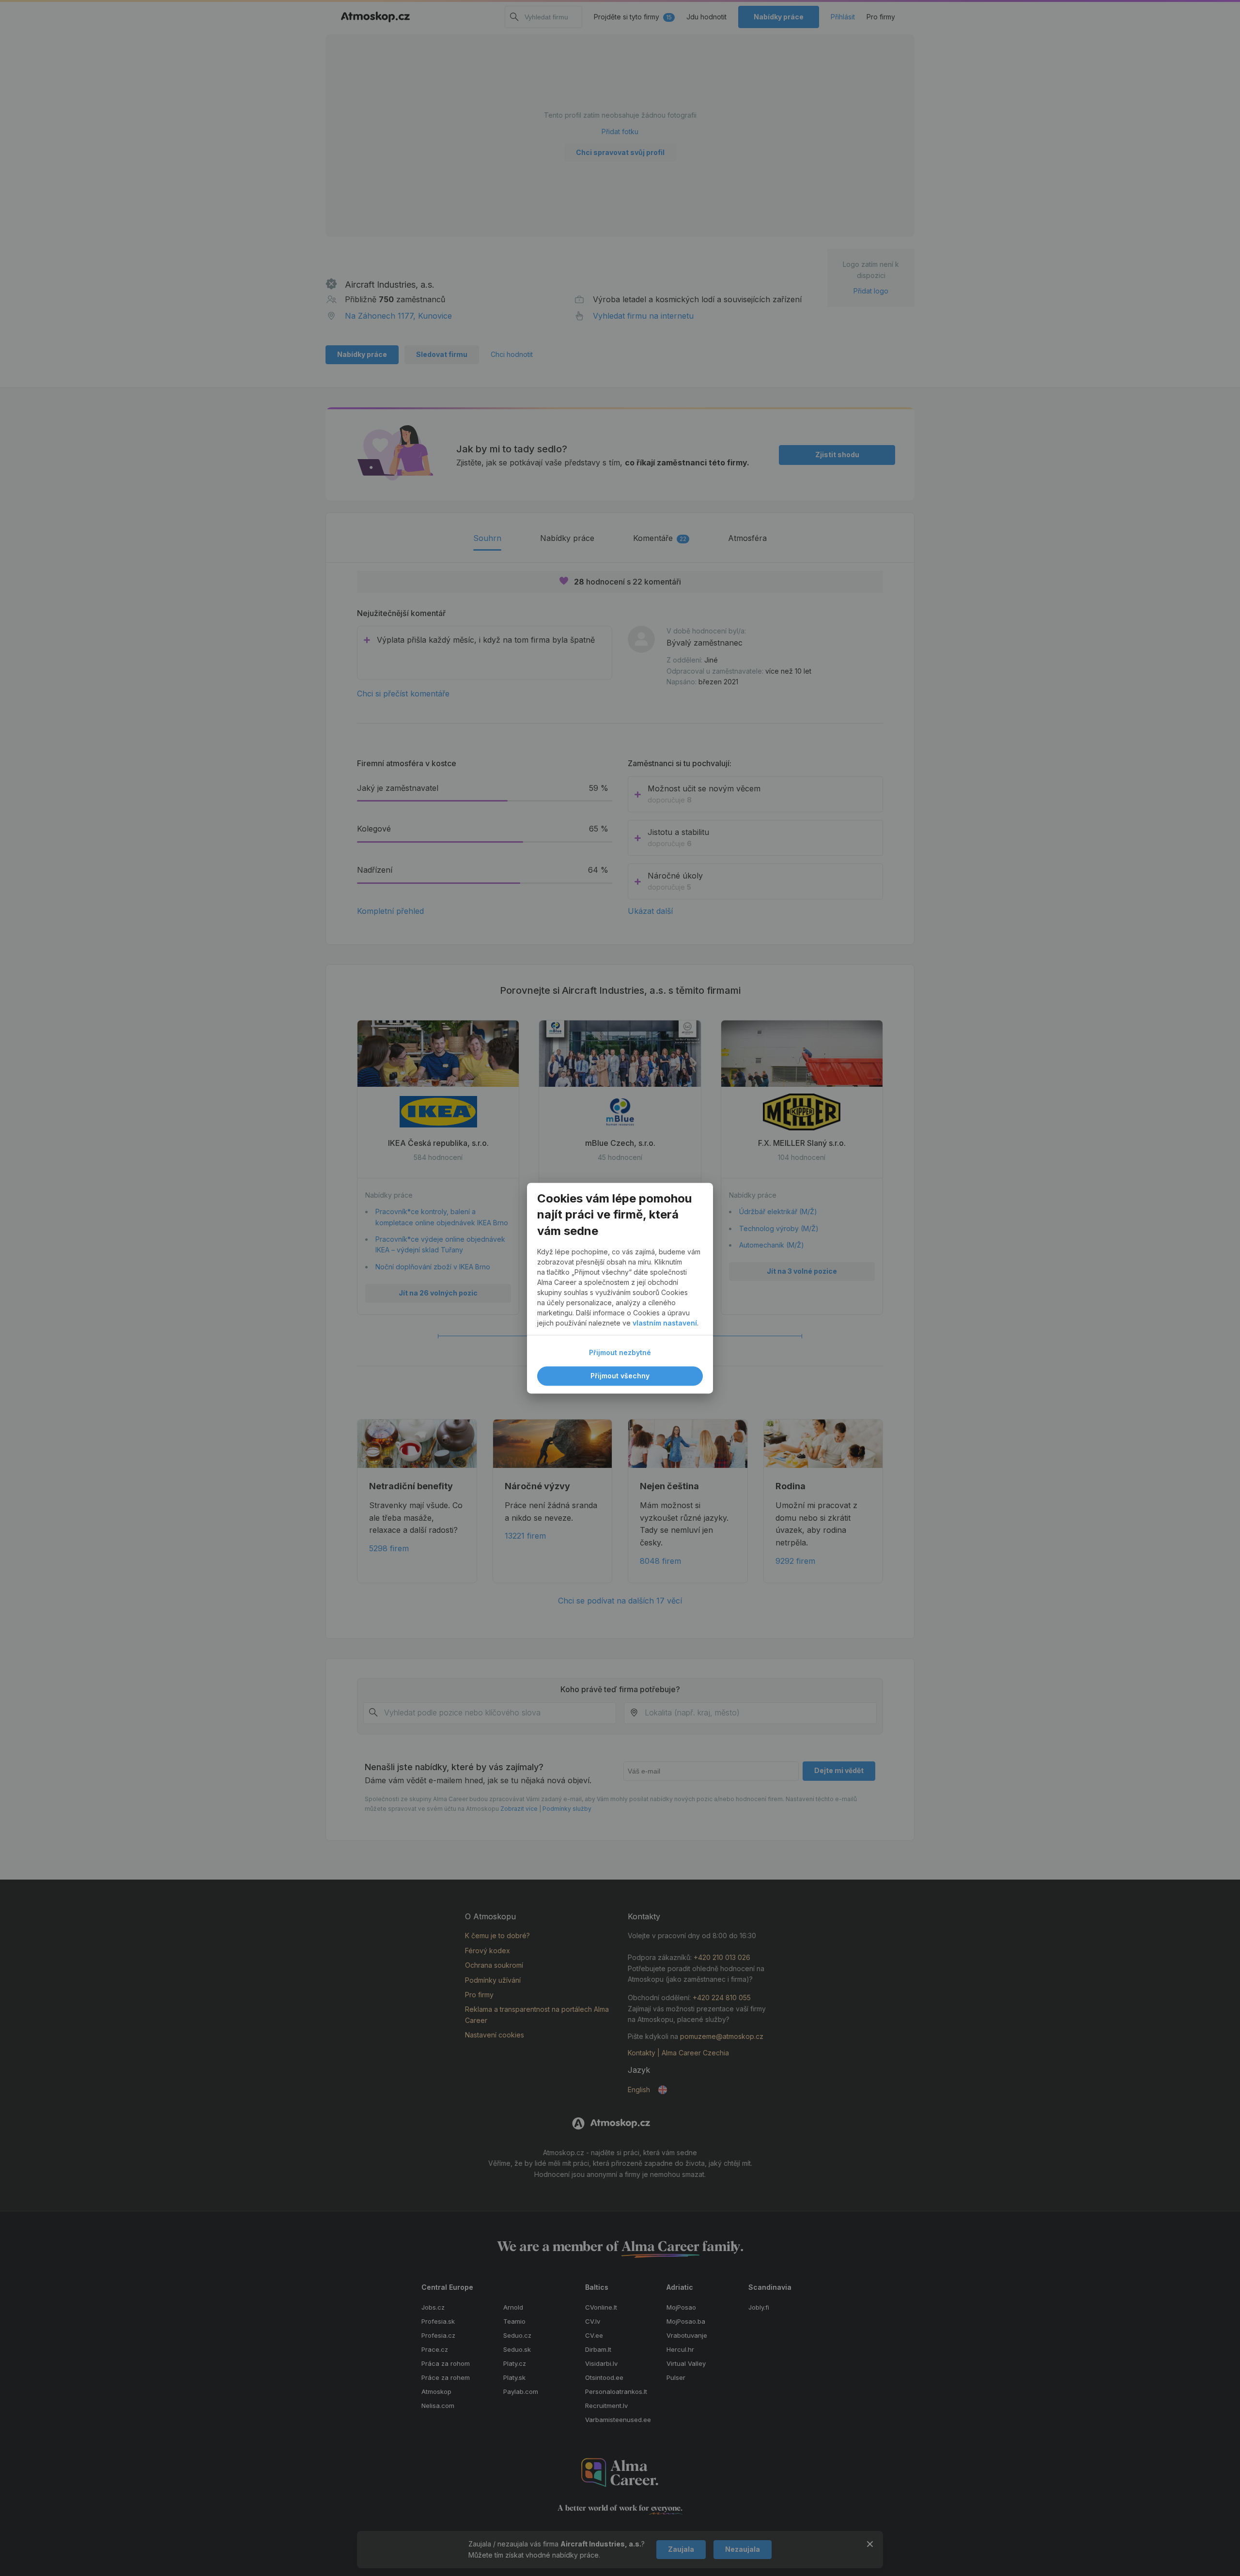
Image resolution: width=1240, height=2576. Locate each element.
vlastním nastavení (665, 1323)
